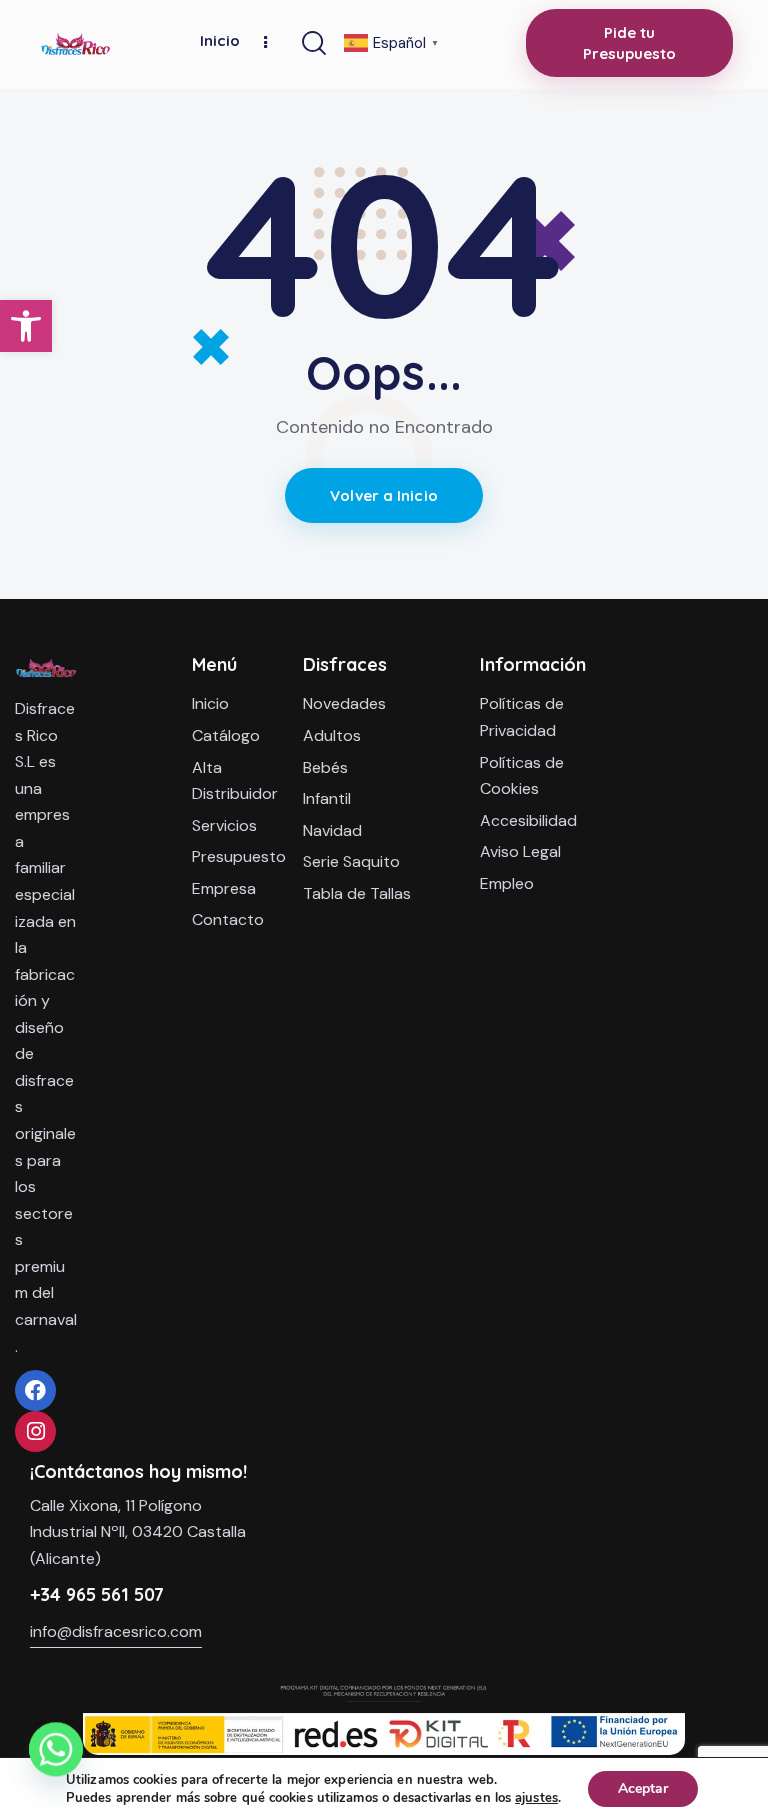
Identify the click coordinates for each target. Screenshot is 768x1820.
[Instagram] (35, 1431)
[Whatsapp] (56, 1768)
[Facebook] (35, 1390)
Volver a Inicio (384, 495)
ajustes (536, 1798)
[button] (26, 326)
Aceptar (643, 1788)
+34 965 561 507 (97, 1594)
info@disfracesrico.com (116, 1631)
